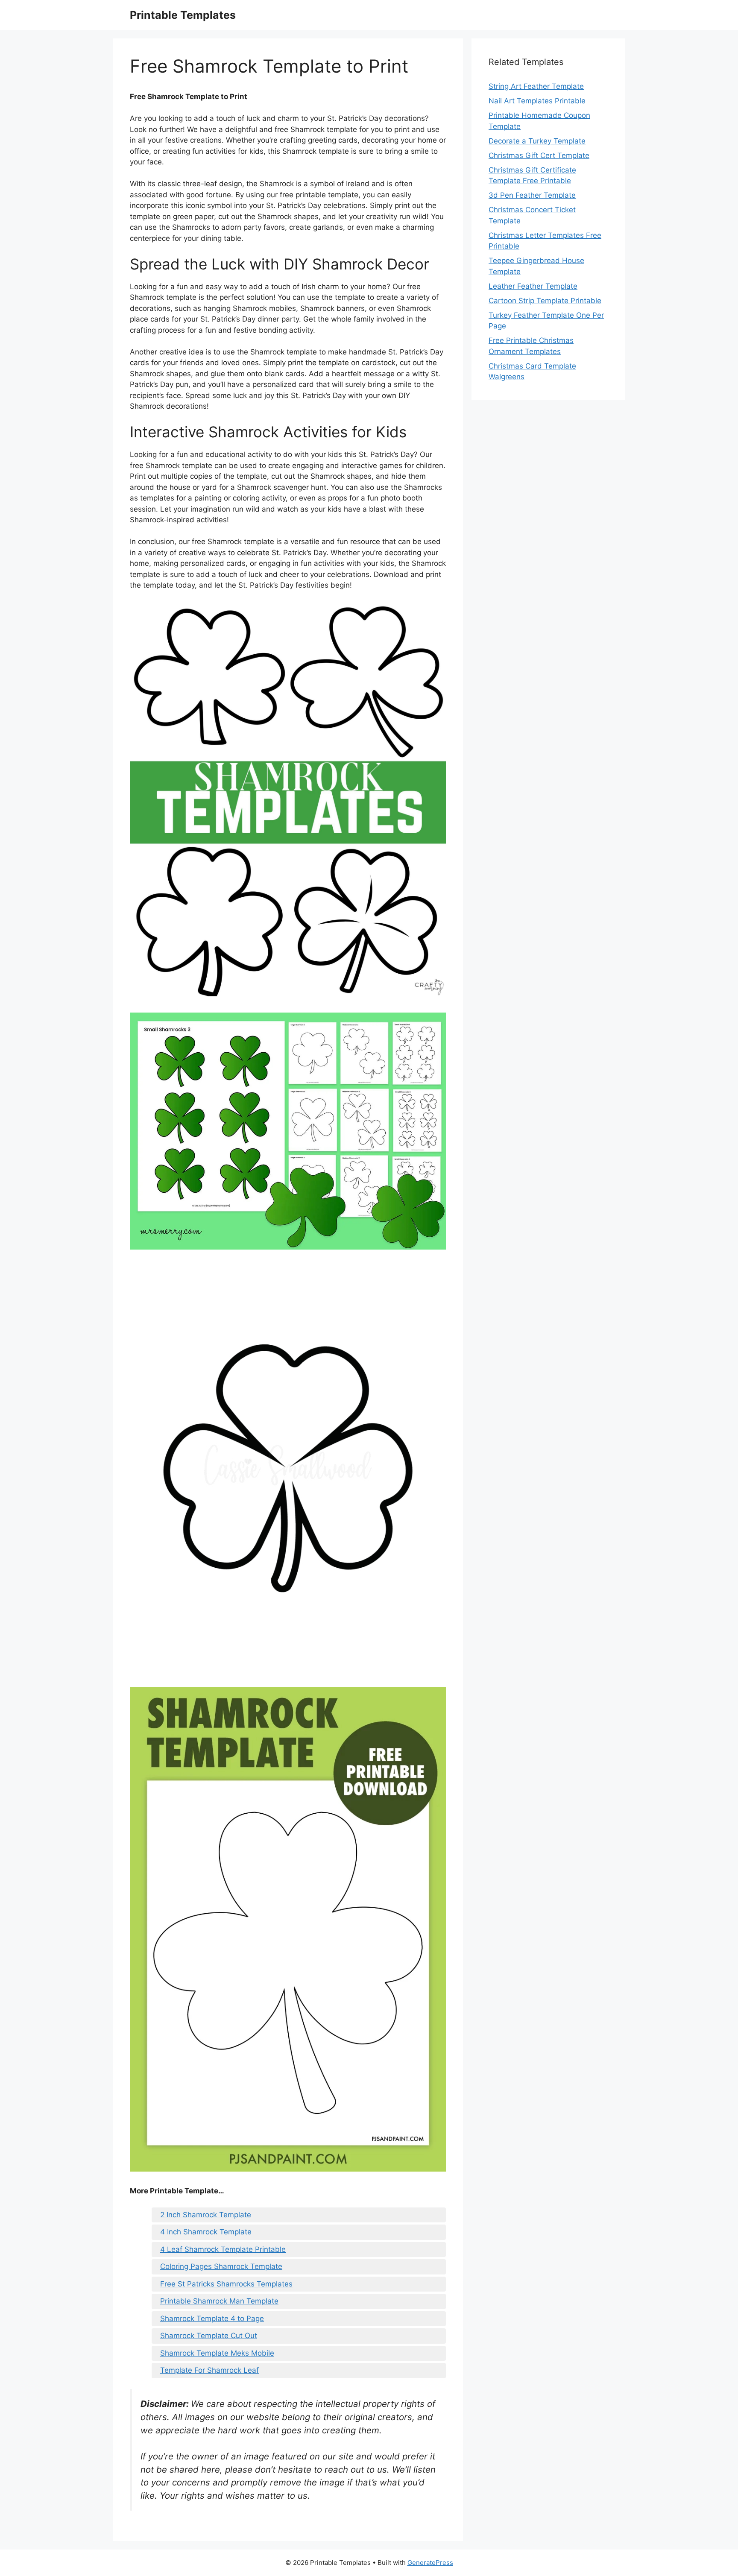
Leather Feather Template (533, 286)
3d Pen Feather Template (532, 195)
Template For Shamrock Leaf (209, 2370)
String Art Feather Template (536, 86)
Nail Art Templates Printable (537, 101)
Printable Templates (183, 15)
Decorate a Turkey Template (537, 141)
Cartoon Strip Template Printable (545, 301)
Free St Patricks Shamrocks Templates (226, 2284)
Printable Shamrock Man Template (219, 2301)
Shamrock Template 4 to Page (212, 2318)
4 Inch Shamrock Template (206, 2232)
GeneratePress (430, 2563)
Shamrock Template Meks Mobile (217, 2353)
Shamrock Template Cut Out (209, 2336)
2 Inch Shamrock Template (206, 2215)
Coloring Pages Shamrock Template (221, 2266)
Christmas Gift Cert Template (539, 155)
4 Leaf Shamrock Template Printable (223, 2249)
